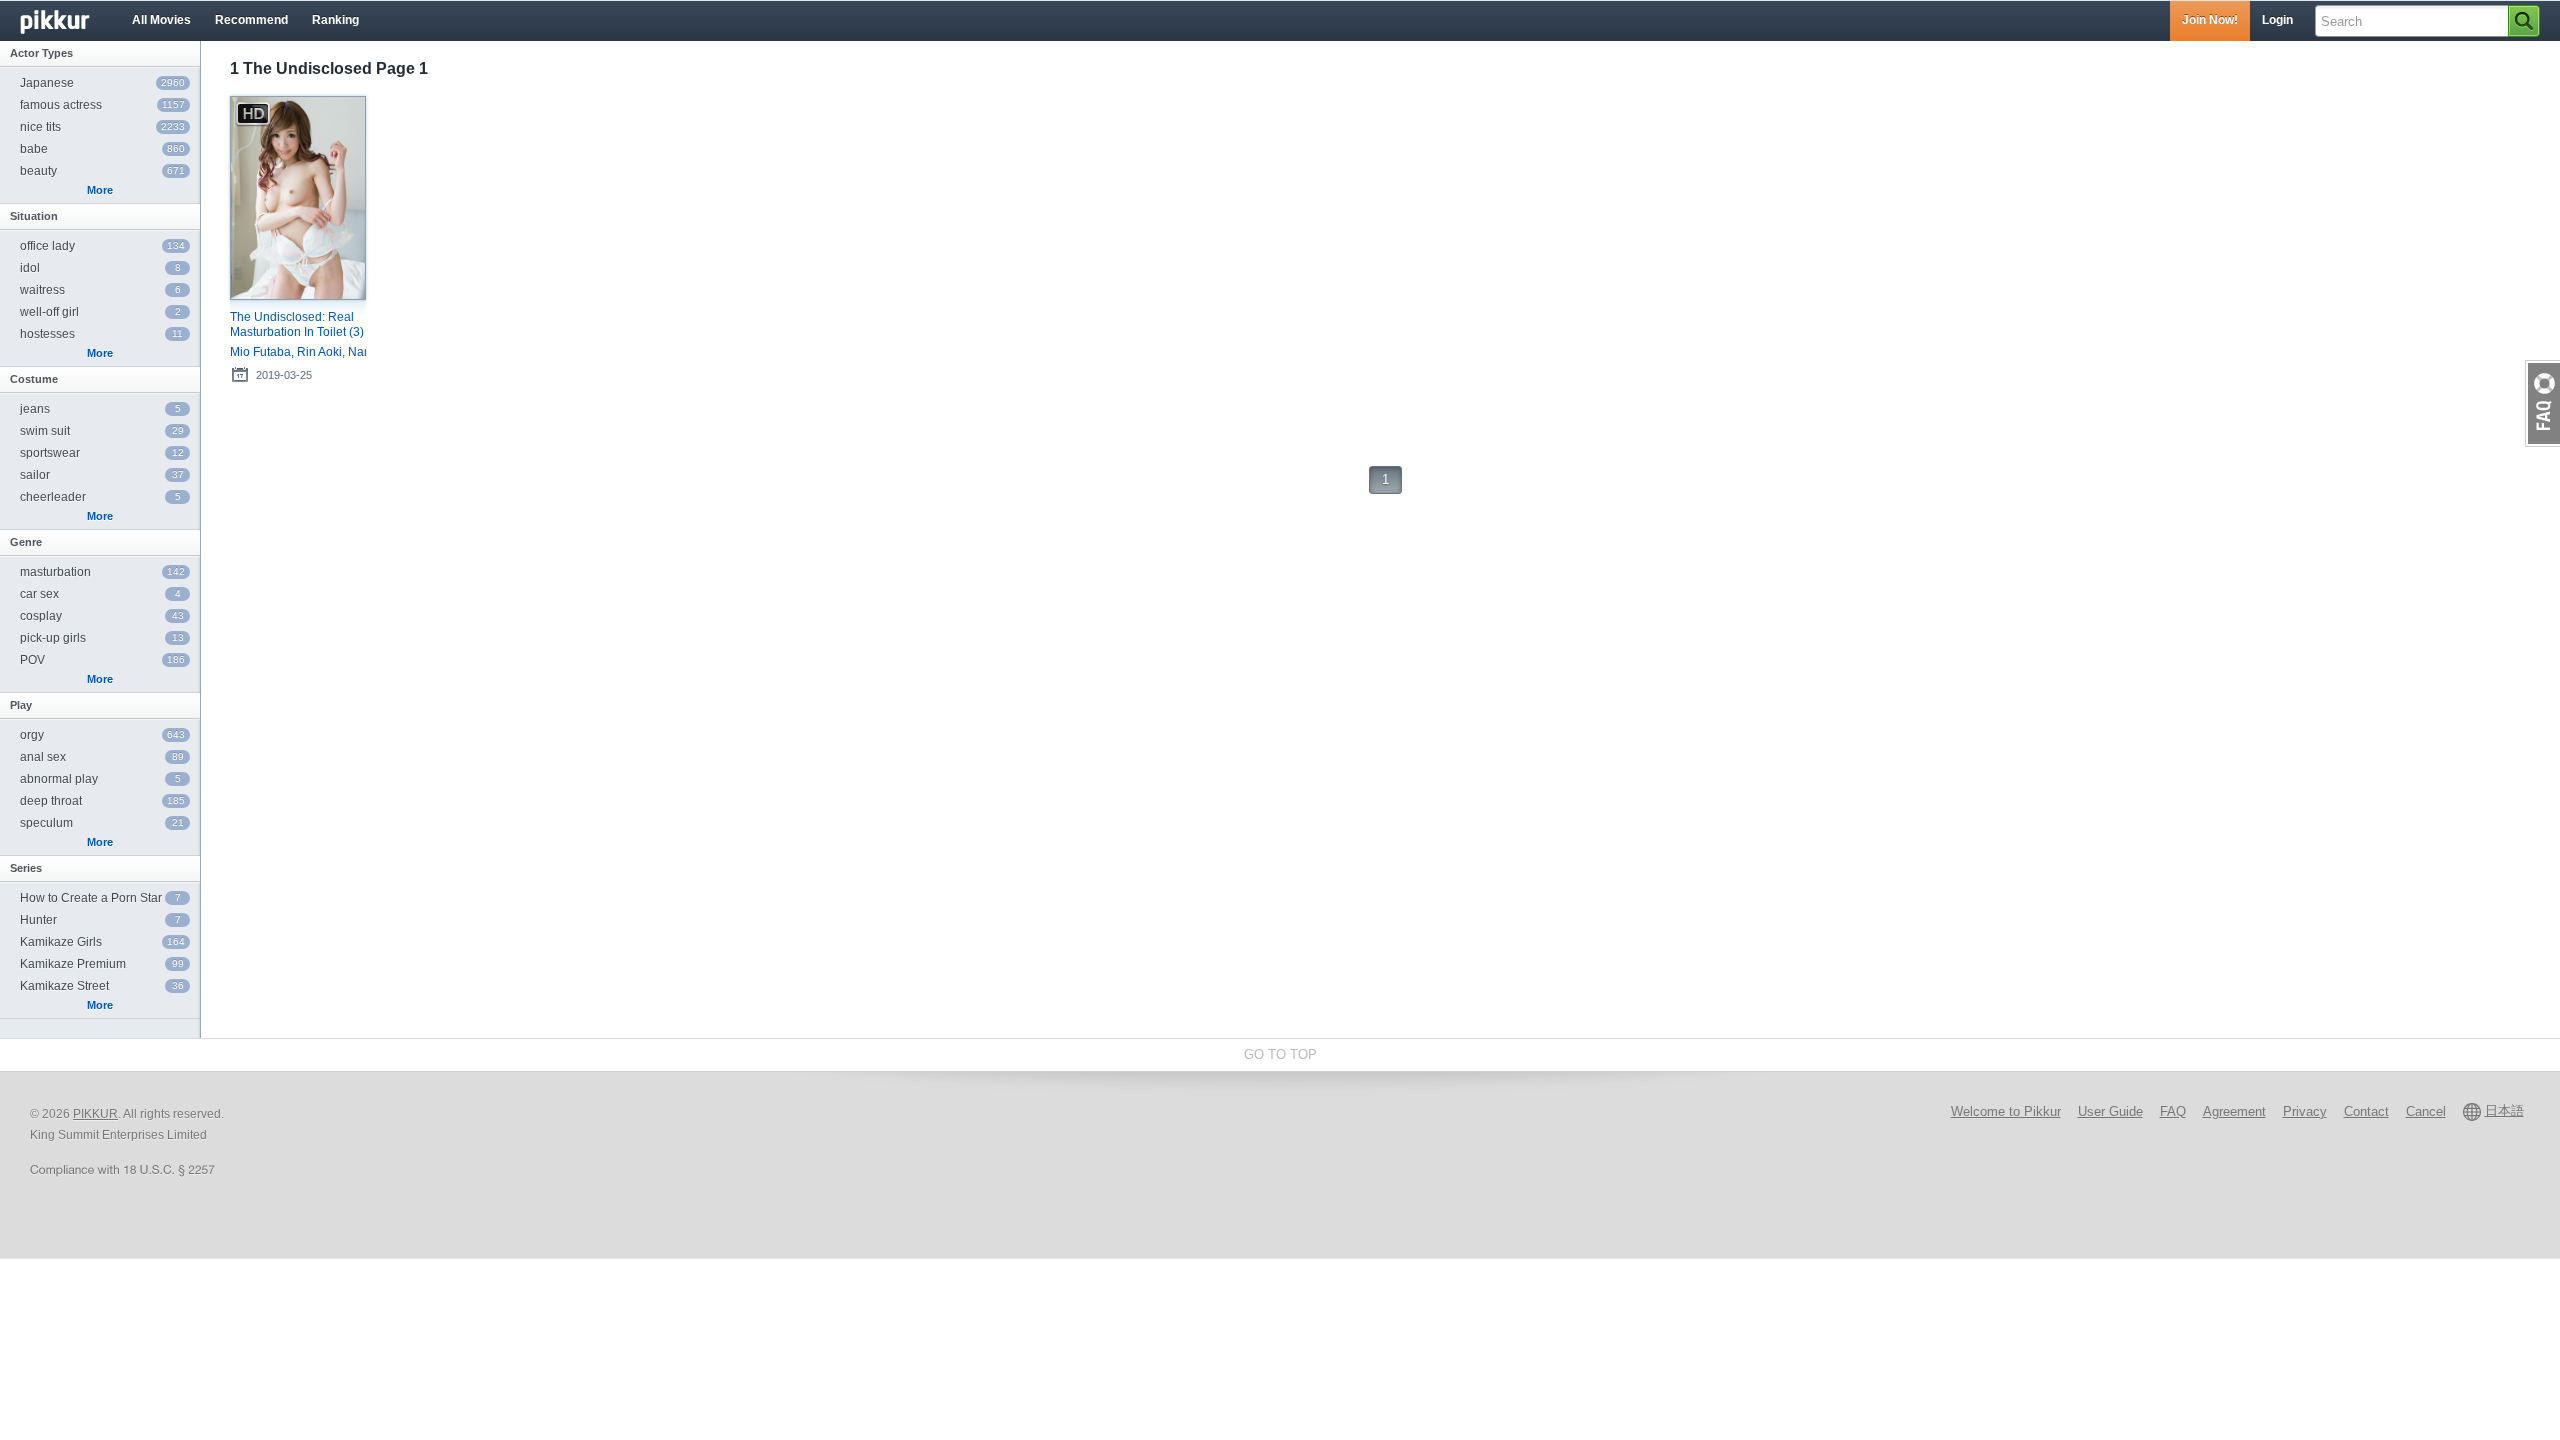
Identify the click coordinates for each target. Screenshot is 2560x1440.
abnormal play (100, 779)
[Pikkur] (70, 21)
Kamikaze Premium (102, 964)
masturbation (102, 572)
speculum (102, 823)
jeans (100, 409)
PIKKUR (95, 1114)
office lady (102, 246)
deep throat (102, 801)
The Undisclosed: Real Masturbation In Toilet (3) (297, 324)
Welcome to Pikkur (2006, 1111)
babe (102, 149)
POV (102, 660)
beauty (102, 171)
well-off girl (100, 312)
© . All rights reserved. (127, 1114)
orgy (102, 735)
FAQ (2173, 1111)
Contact (2366, 1111)
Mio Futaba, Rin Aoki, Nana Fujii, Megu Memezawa (298, 352)
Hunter (100, 920)
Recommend (251, 20)
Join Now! (2210, 20)
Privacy (2305, 1111)
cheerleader (100, 497)
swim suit (102, 431)
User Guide (2110, 1111)
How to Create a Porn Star (100, 898)
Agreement (2234, 1111)
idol (100, 268)
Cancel (2426, 1111)
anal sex (102, 757)
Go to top (1280, 1054)
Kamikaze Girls (102, 942)
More (100, 190)
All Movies (161, 20)
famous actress (102, 105)
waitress (100, 290)
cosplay (102, 616)
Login (2277, 20)
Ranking (335, 20)
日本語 (2504, 1110)
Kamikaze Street (102, 986)
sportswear (102, 453)
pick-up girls (102, 638)
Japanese (102, 83)
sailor (102, 475)
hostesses (101, 334)
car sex (100, 594)
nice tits (102, 127)
